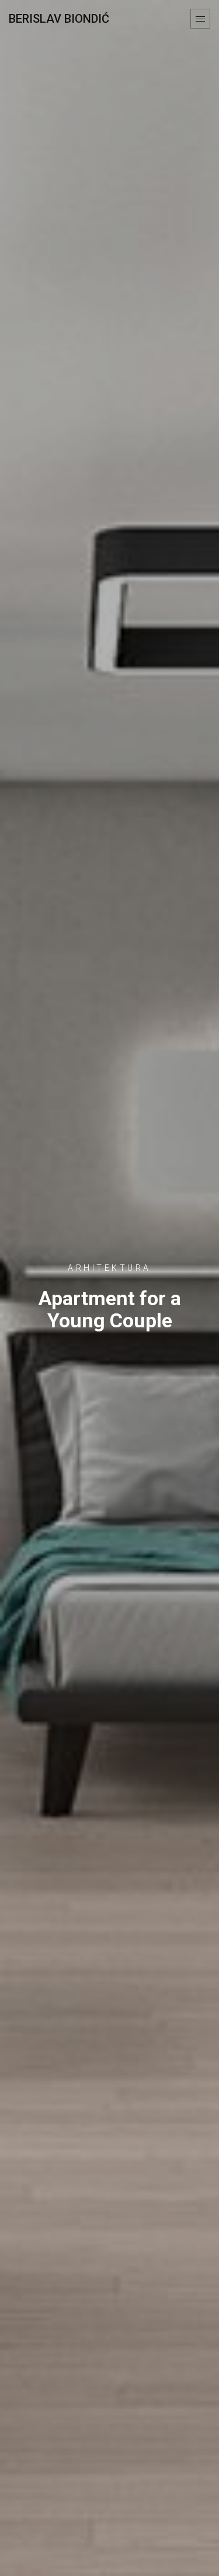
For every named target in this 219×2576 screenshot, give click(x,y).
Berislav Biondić (59, 19)
